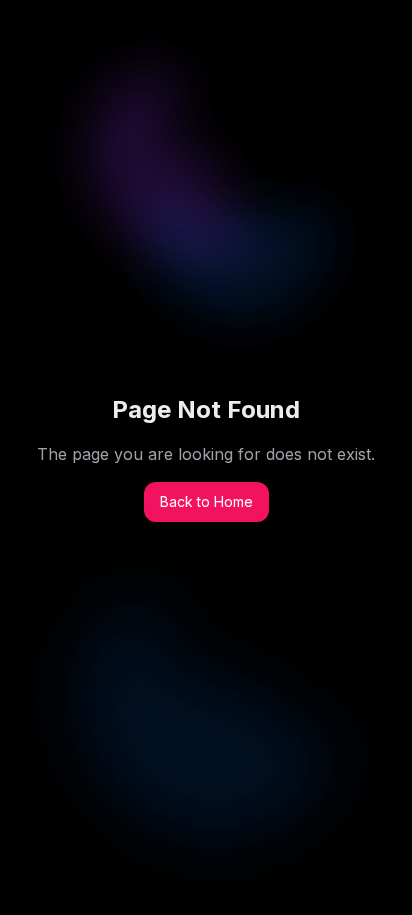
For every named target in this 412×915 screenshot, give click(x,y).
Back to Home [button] (206, 501)
